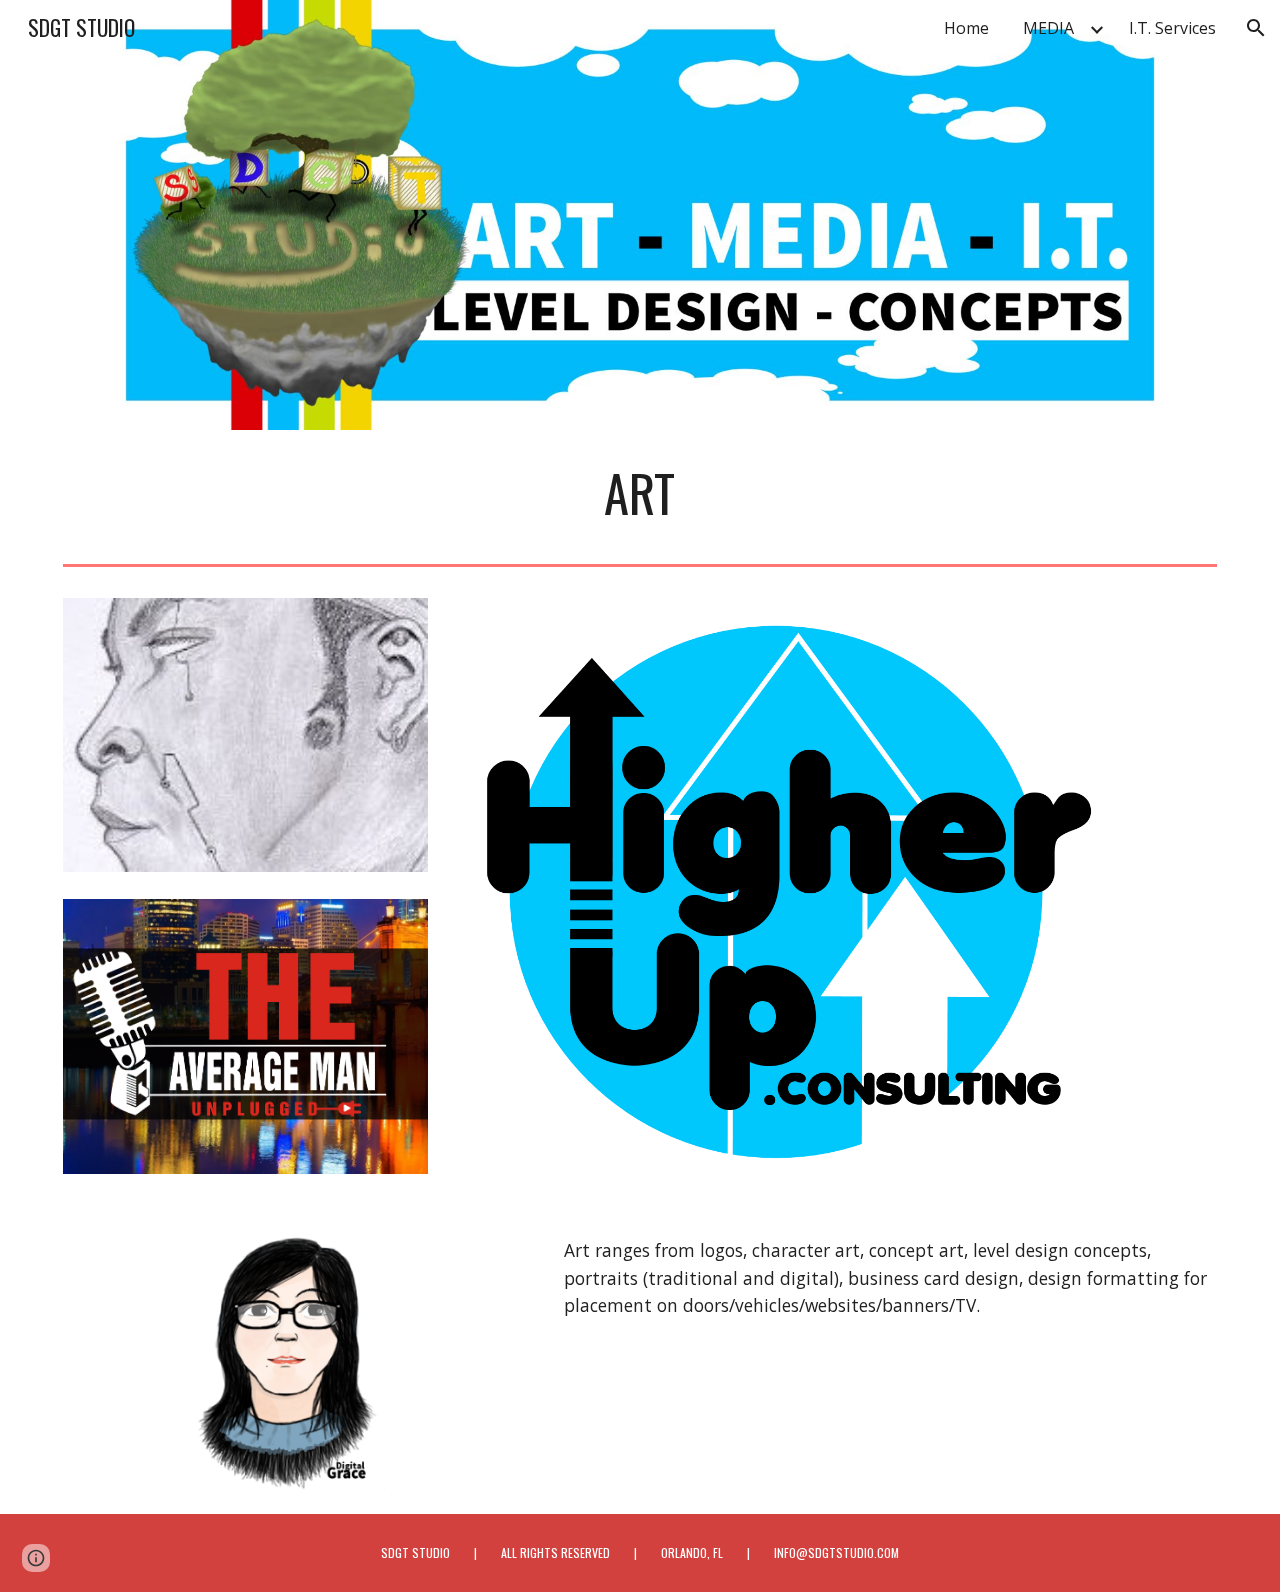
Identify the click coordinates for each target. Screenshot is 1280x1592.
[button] (1256, 28)
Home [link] (966, 28)
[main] (640, 493)
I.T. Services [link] (1172, 28)
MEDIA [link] (1048, 28)
